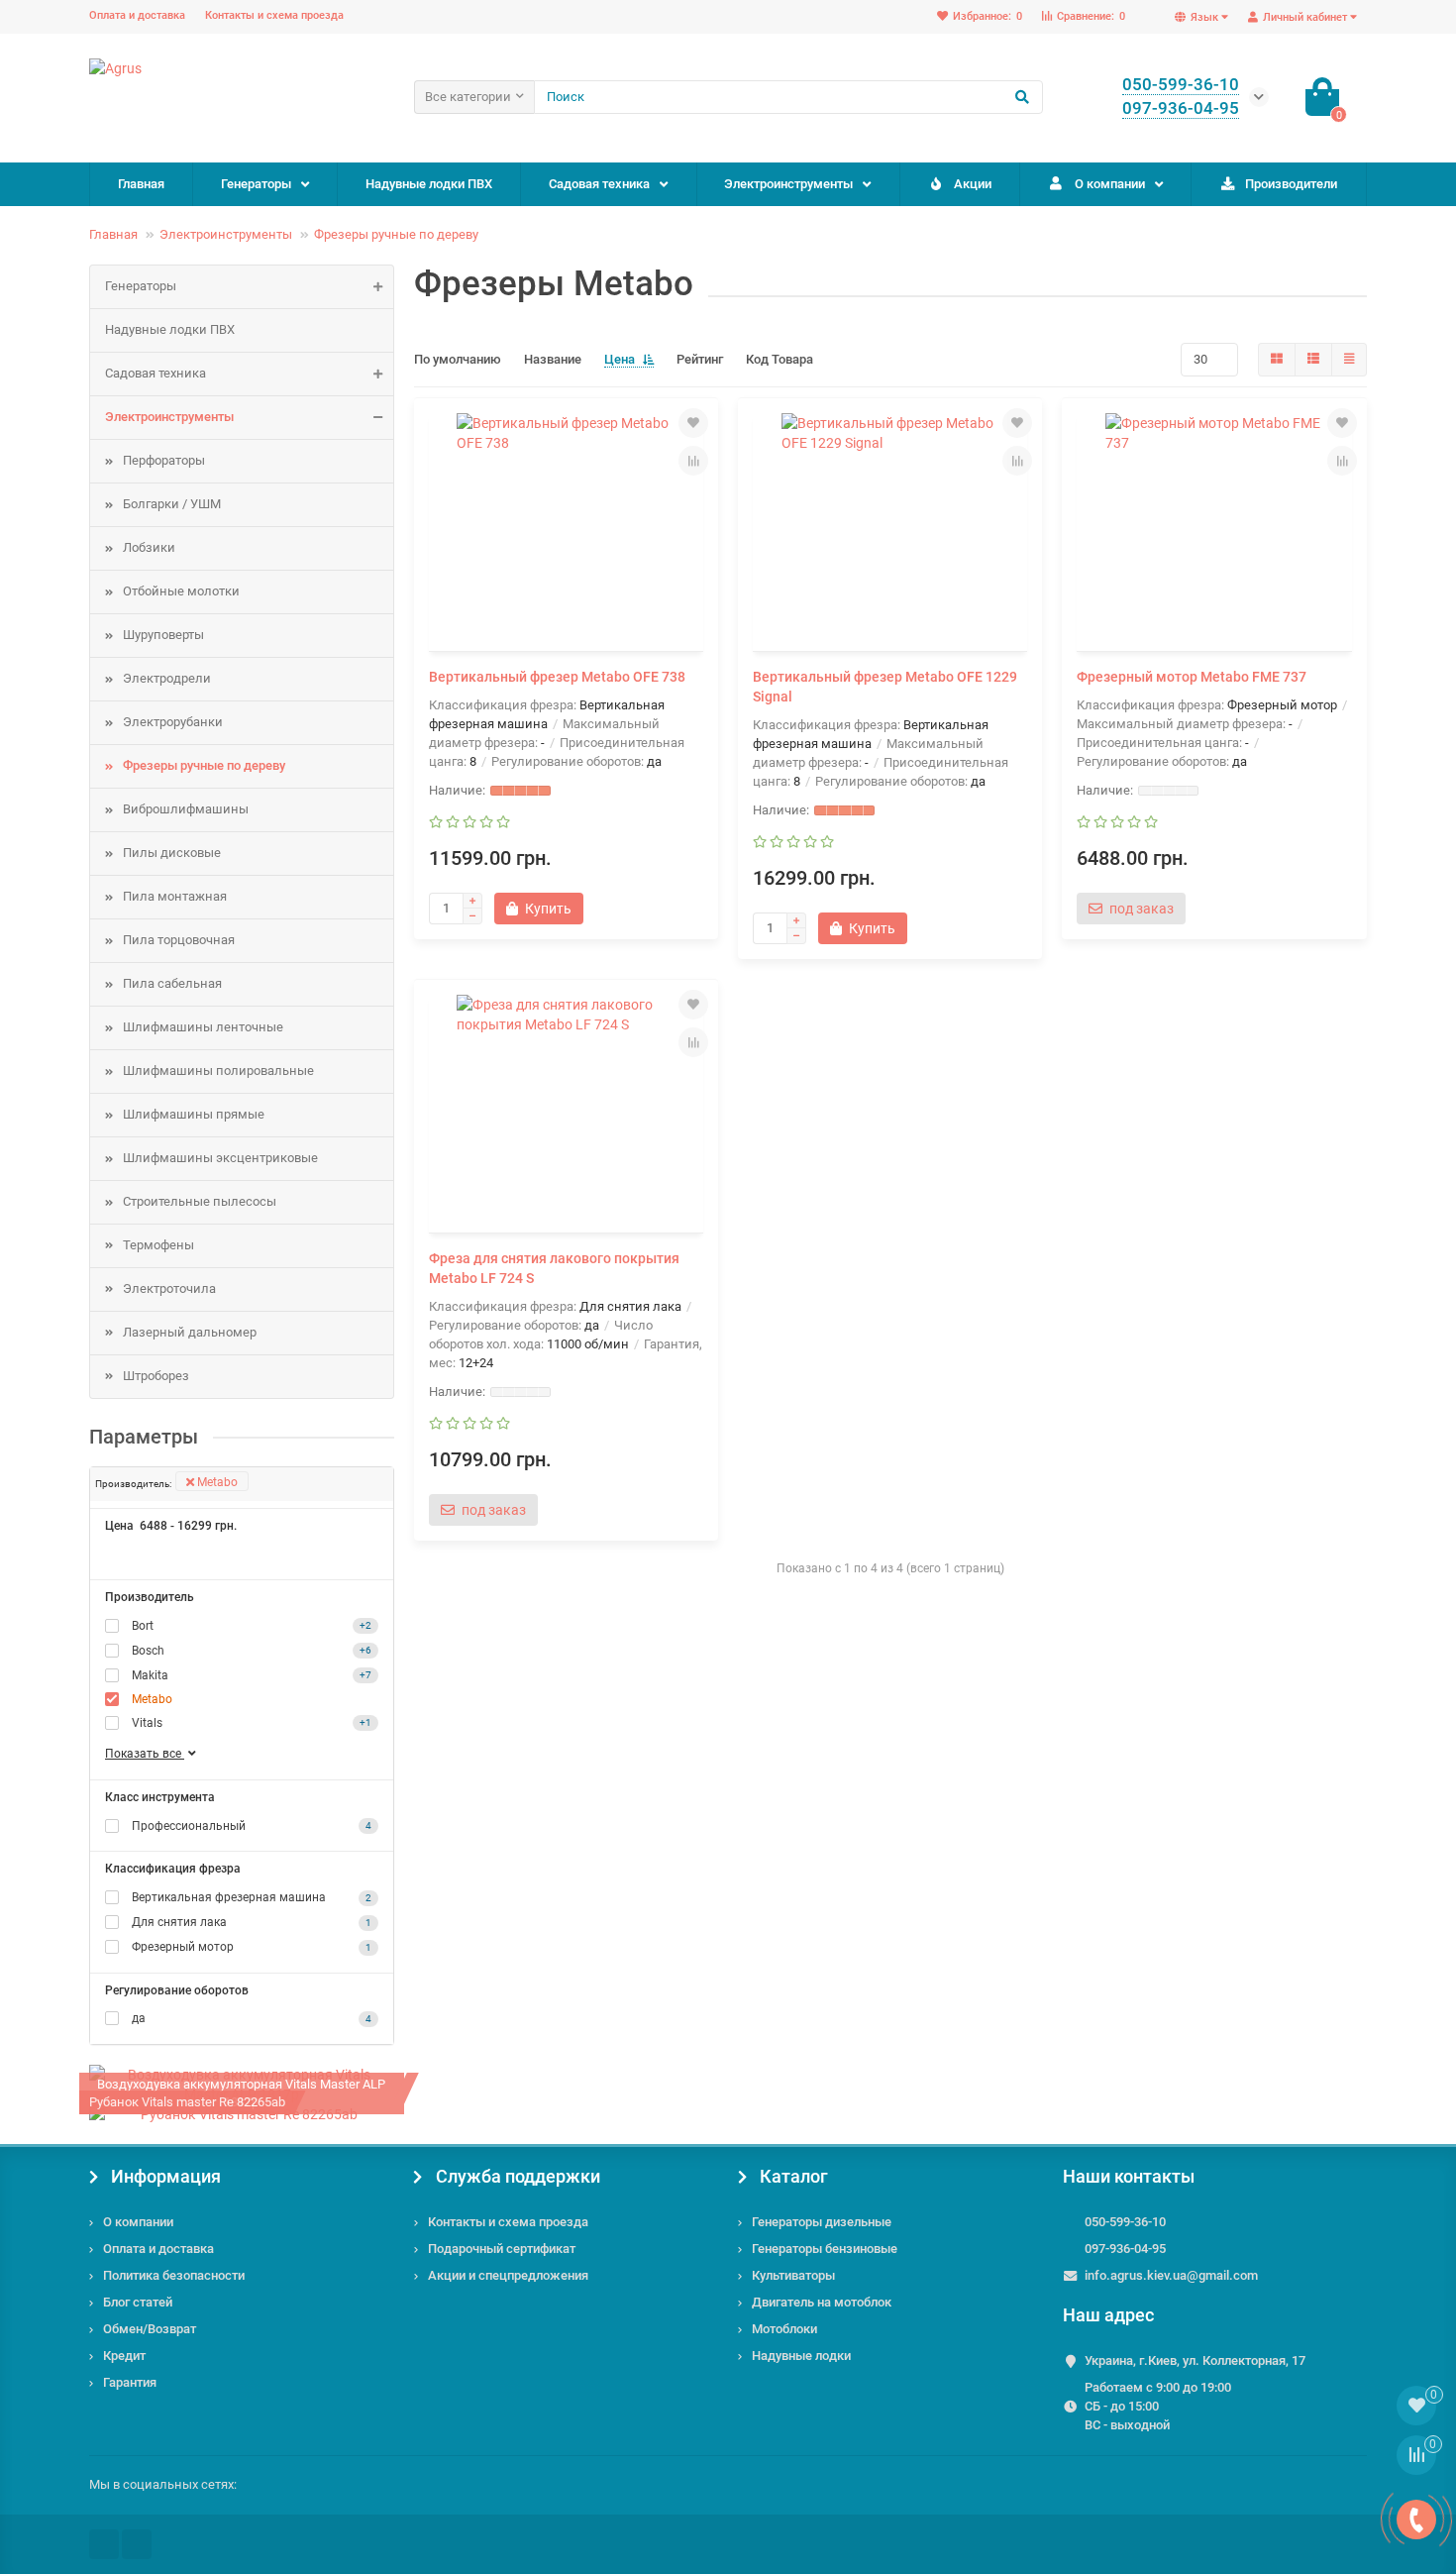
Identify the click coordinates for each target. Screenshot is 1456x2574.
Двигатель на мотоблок (822, 2302)
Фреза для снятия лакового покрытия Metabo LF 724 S (554, 1268)
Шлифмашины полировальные (218, 1071)
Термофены (158, 1245)
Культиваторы (793, 2275)
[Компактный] (1349, 360)
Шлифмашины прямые (194, 1114)
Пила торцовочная (179, 940)
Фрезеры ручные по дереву (396, 234)
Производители (1291, 184)
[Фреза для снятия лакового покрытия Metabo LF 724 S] (566, 1109)
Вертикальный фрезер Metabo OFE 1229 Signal (885, 687)
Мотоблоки (784, 2329)
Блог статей (138, 2302)
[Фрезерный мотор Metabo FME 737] (1214, 527)
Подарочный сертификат (502, 2249)
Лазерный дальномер (190, 1332)
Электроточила (169, 1288)
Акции (973, 184)
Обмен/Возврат (150, 2329)
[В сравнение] (693, 461)
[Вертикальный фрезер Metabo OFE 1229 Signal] (890, 527)
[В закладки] (693, 423)
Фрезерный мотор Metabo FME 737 (1192, 677)
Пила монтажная (175, 896)
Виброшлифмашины (186, 809)
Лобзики (149, 547)
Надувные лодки (801, 2356)
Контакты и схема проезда (274, 15)
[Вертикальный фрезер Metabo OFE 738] (566, 527)
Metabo (216, 1482)
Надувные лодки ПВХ (429, 184)
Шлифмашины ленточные (203, 1027)
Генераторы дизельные (822, 2222)
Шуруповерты (163, 635)
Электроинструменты (788, 184)
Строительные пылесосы (200, 1201)
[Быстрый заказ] (613, 909)
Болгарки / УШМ (172, 504)
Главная (141, 184)
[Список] (1313, 360)
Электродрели (167, 678)
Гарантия (130, 2382)
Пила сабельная (172, 983)
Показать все (145, 1754)
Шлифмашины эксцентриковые (220, 1158)
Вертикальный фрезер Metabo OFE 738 (557, 677)
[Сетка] (1277, 360)
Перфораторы (164, 460)
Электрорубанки (173, 722)
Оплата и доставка (137, 15)
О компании (1110, 184)
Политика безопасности (174, 2275)
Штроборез (156, 1376)
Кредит (124, 2356)
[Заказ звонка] (1416, 2520)
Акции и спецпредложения (508, 2275)
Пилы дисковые (172, 853)
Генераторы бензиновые (825, 2249)
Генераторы (256, 184)
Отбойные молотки (181, 591)
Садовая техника (599, 184)
